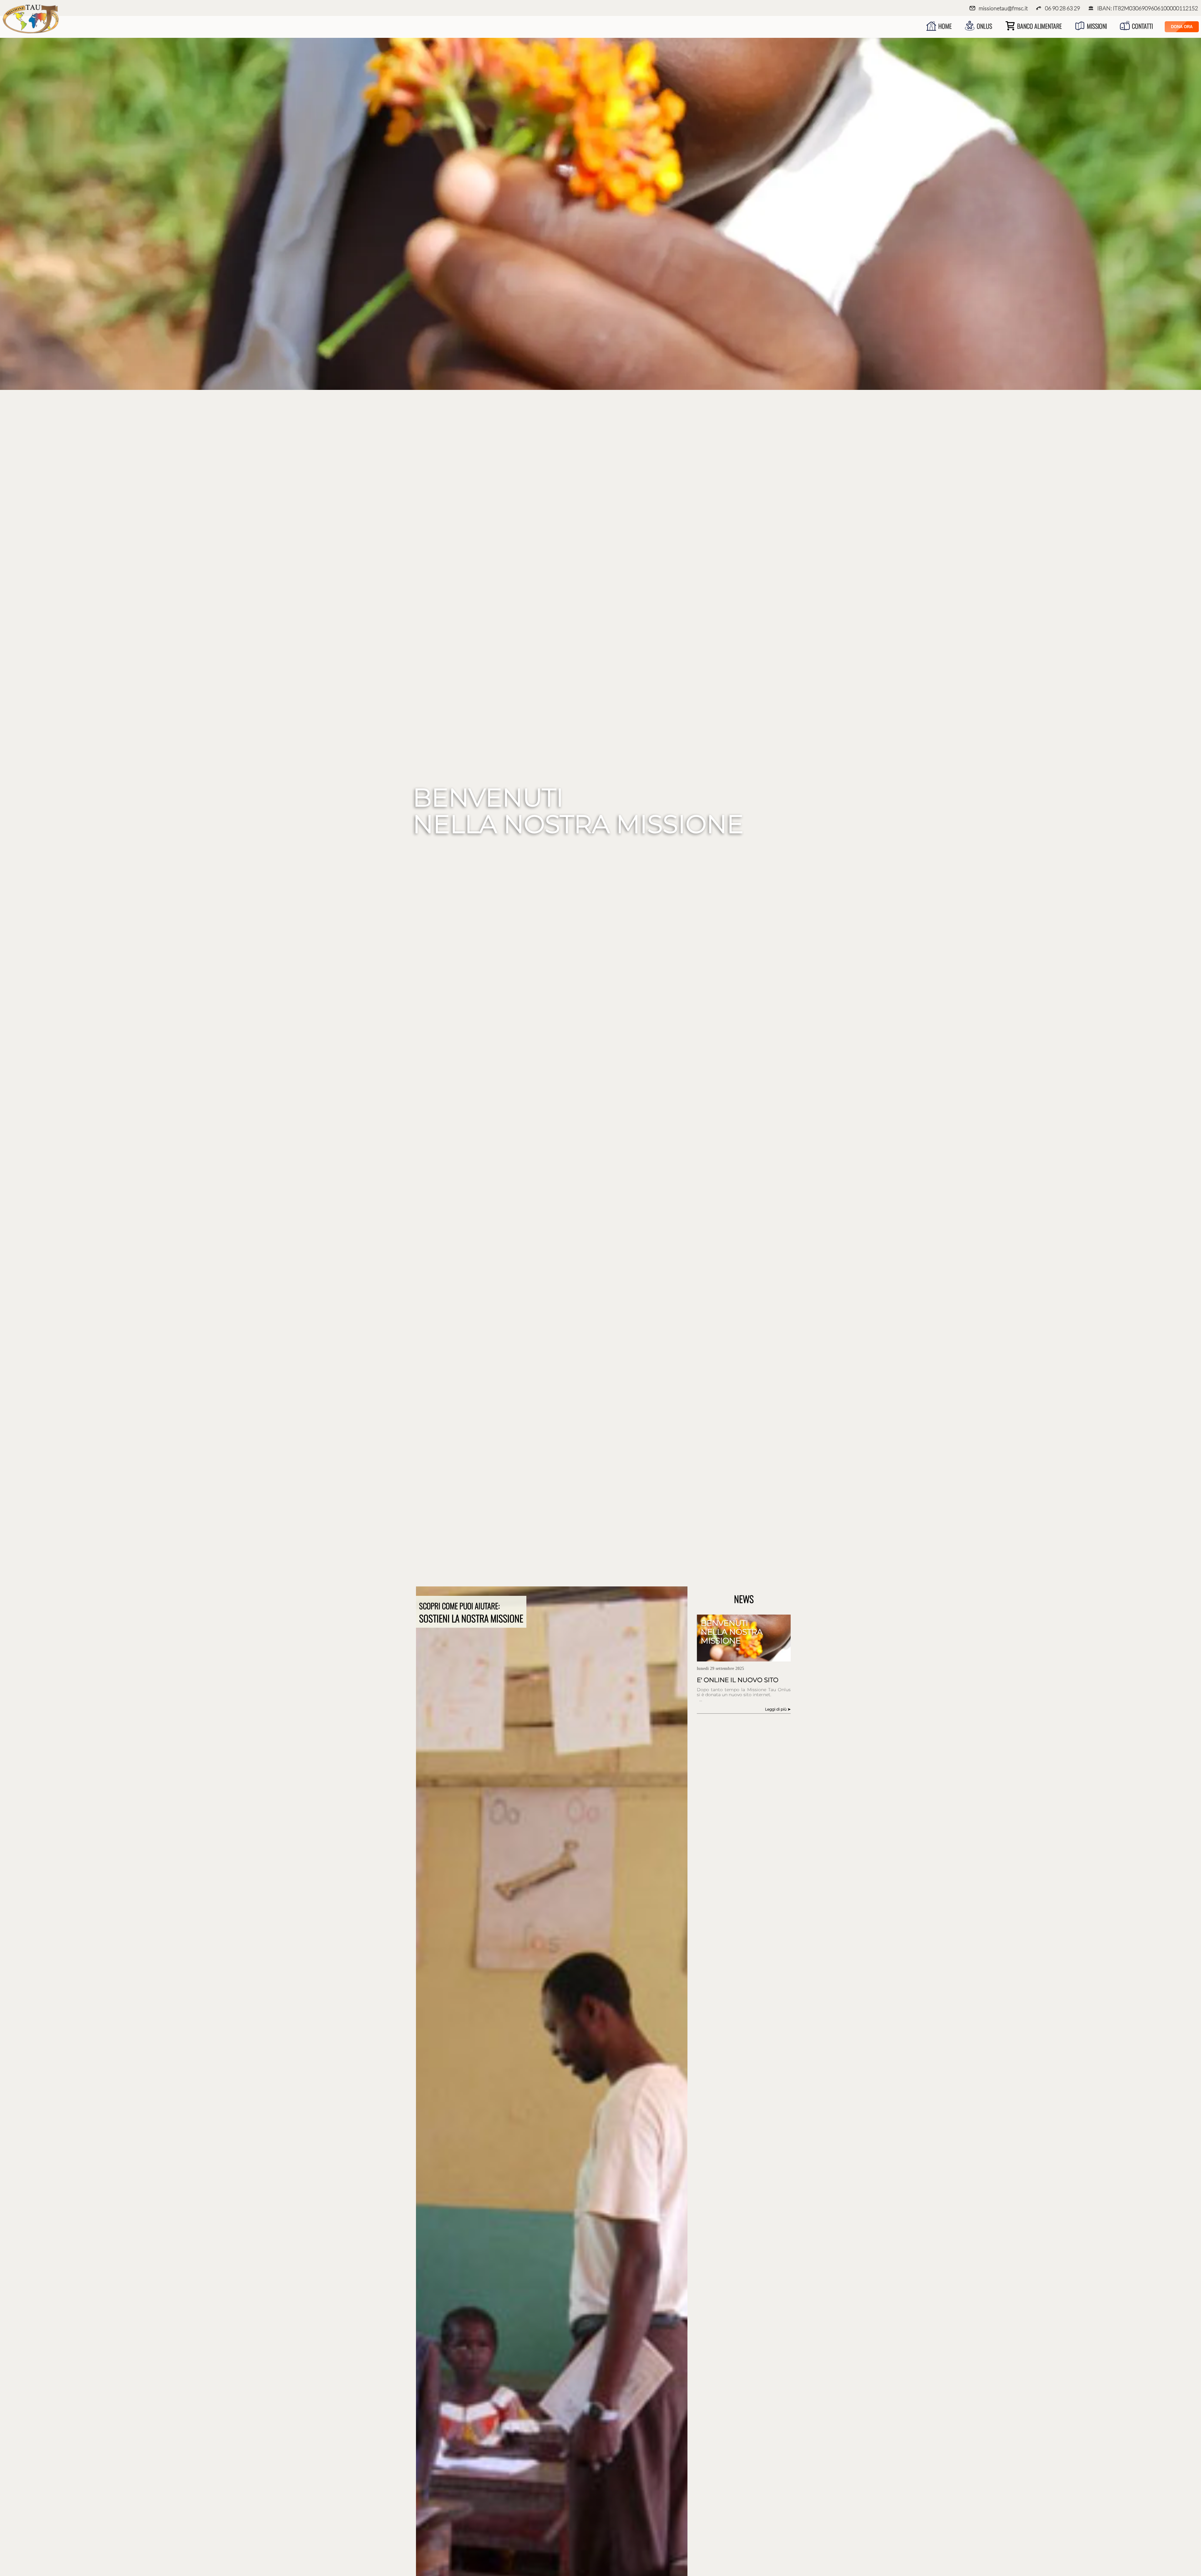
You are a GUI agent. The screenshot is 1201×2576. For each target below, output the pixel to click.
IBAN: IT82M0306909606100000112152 (1148, 8)
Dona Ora (1182, 27)
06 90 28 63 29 (1062, 8)
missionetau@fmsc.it (1003, 8)
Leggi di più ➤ (778, 1709)
